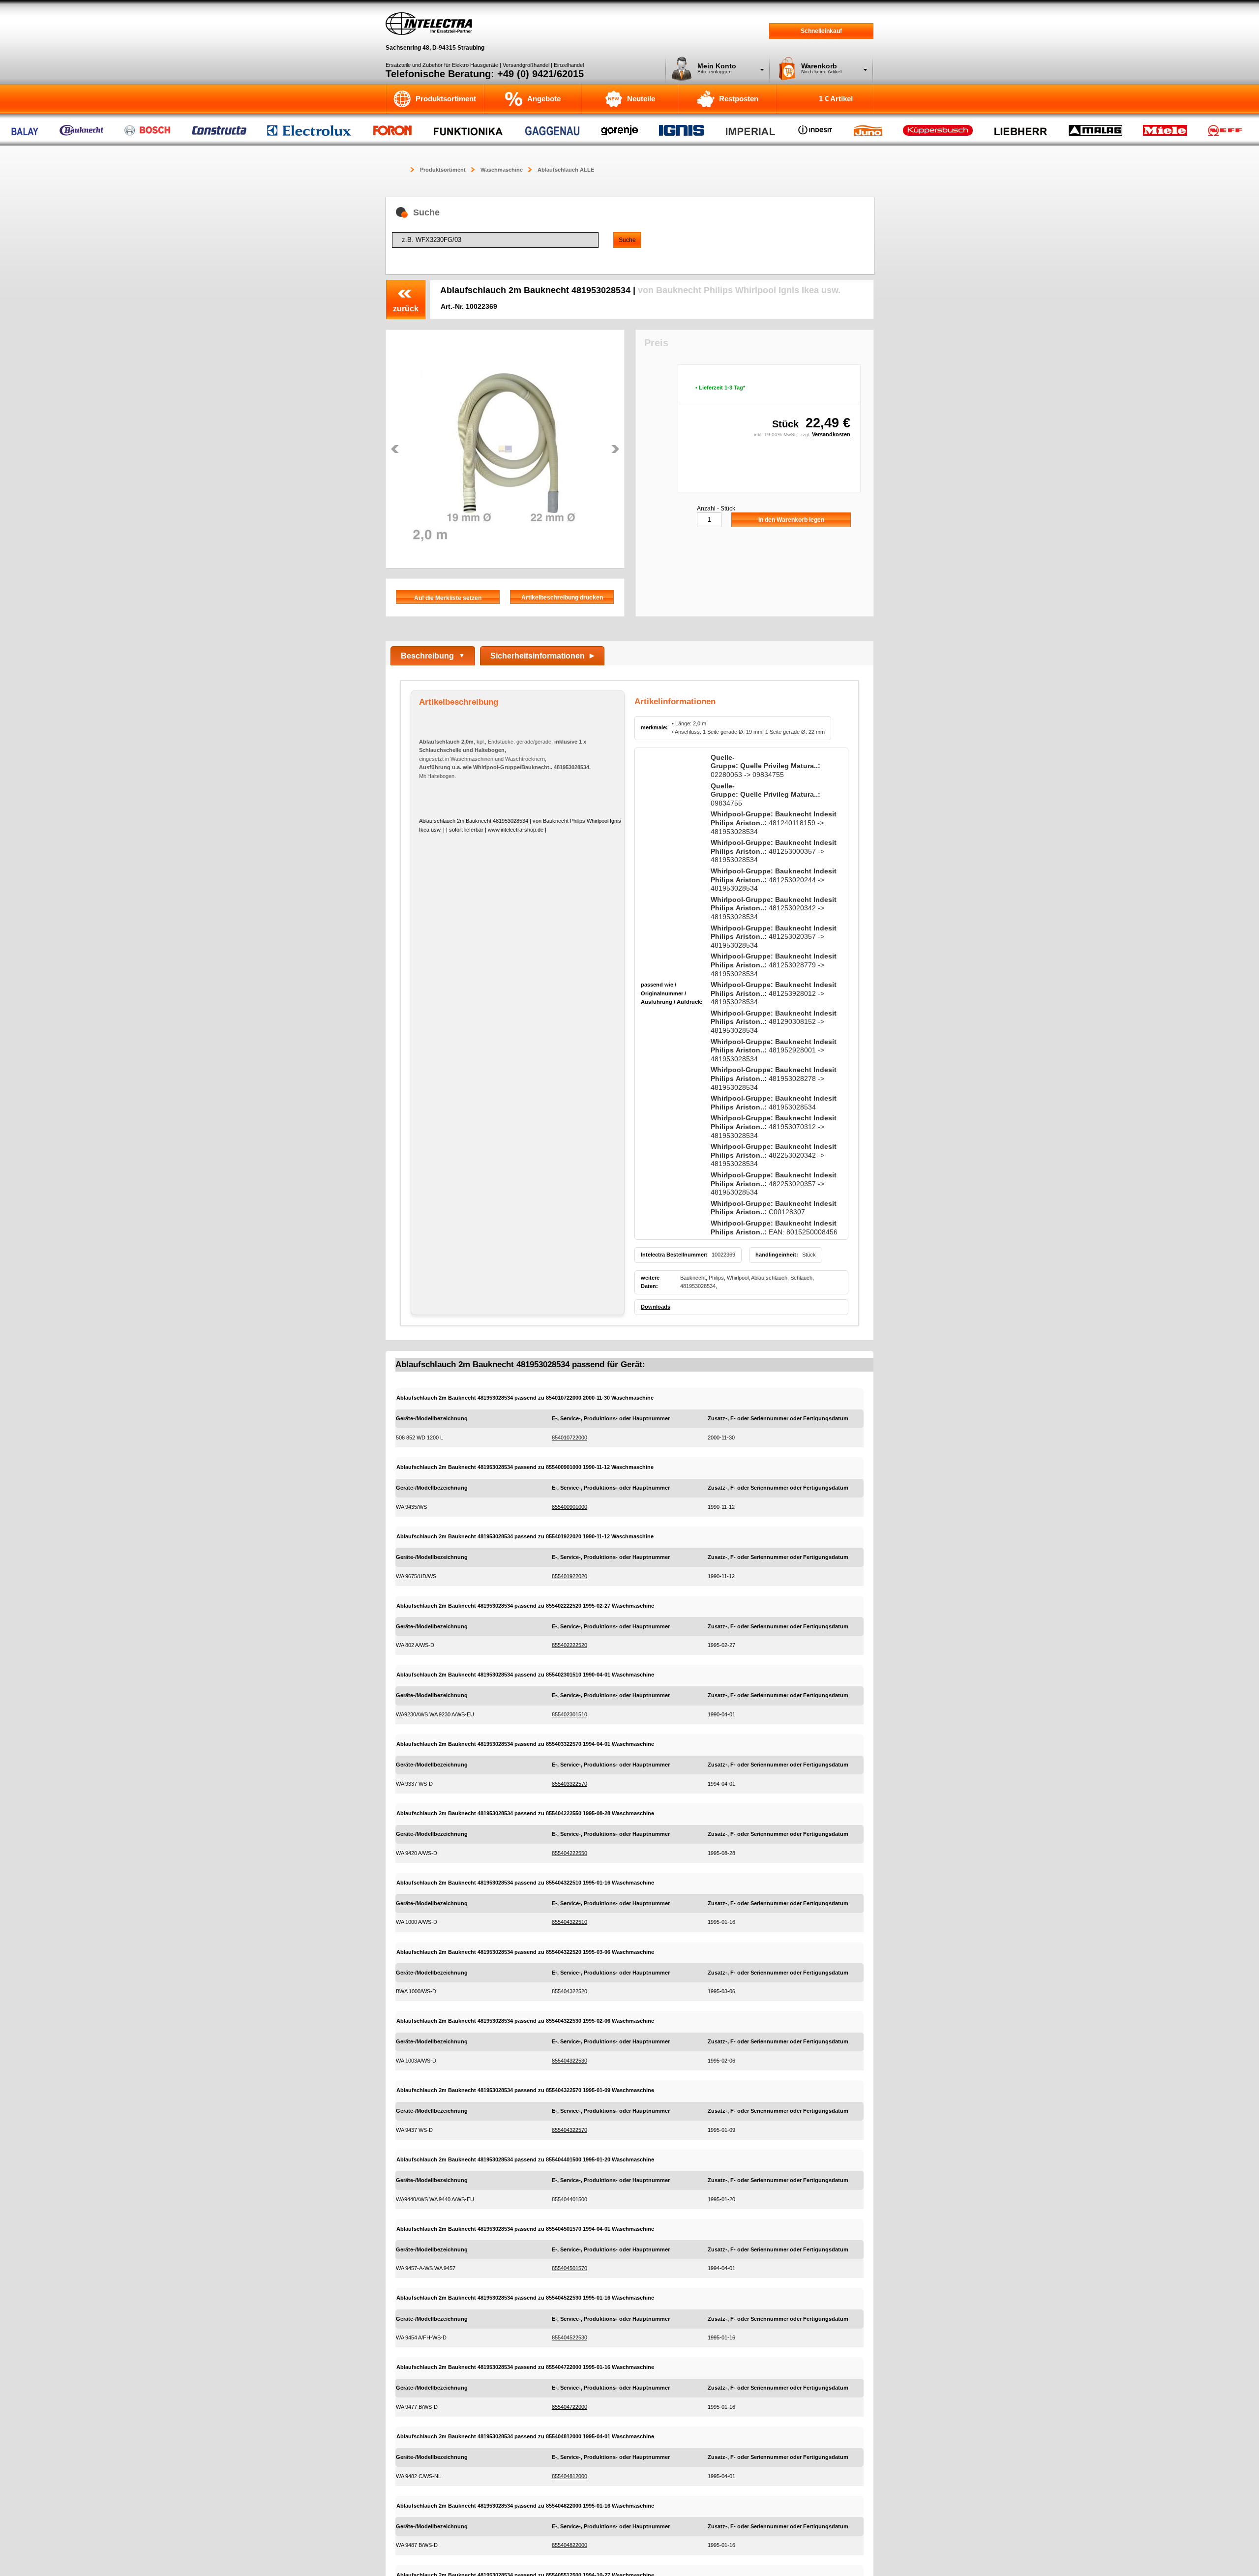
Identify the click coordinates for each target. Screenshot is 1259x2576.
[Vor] (615, 449)
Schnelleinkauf (821, 31)
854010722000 (570, 1438)
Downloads (656, 1307)
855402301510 (570, 1714)
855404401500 (570, 2199)
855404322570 (570, 2130)
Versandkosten (831, 434)
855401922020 (570, 1576)
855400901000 (570, 1507)
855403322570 (570, 1784)
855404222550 (570, 1853)
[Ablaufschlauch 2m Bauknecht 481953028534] (505, 449)
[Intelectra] (429, 24)
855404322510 (570, 1922)
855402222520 (570, 1645)
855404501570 (570, 2268)
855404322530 (570, 2061)
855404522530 (570, 2337)
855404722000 (570, 2407)
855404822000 (570, 2545)
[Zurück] (395, 449)
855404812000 (570, 2476)
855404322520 (570, 1991)
